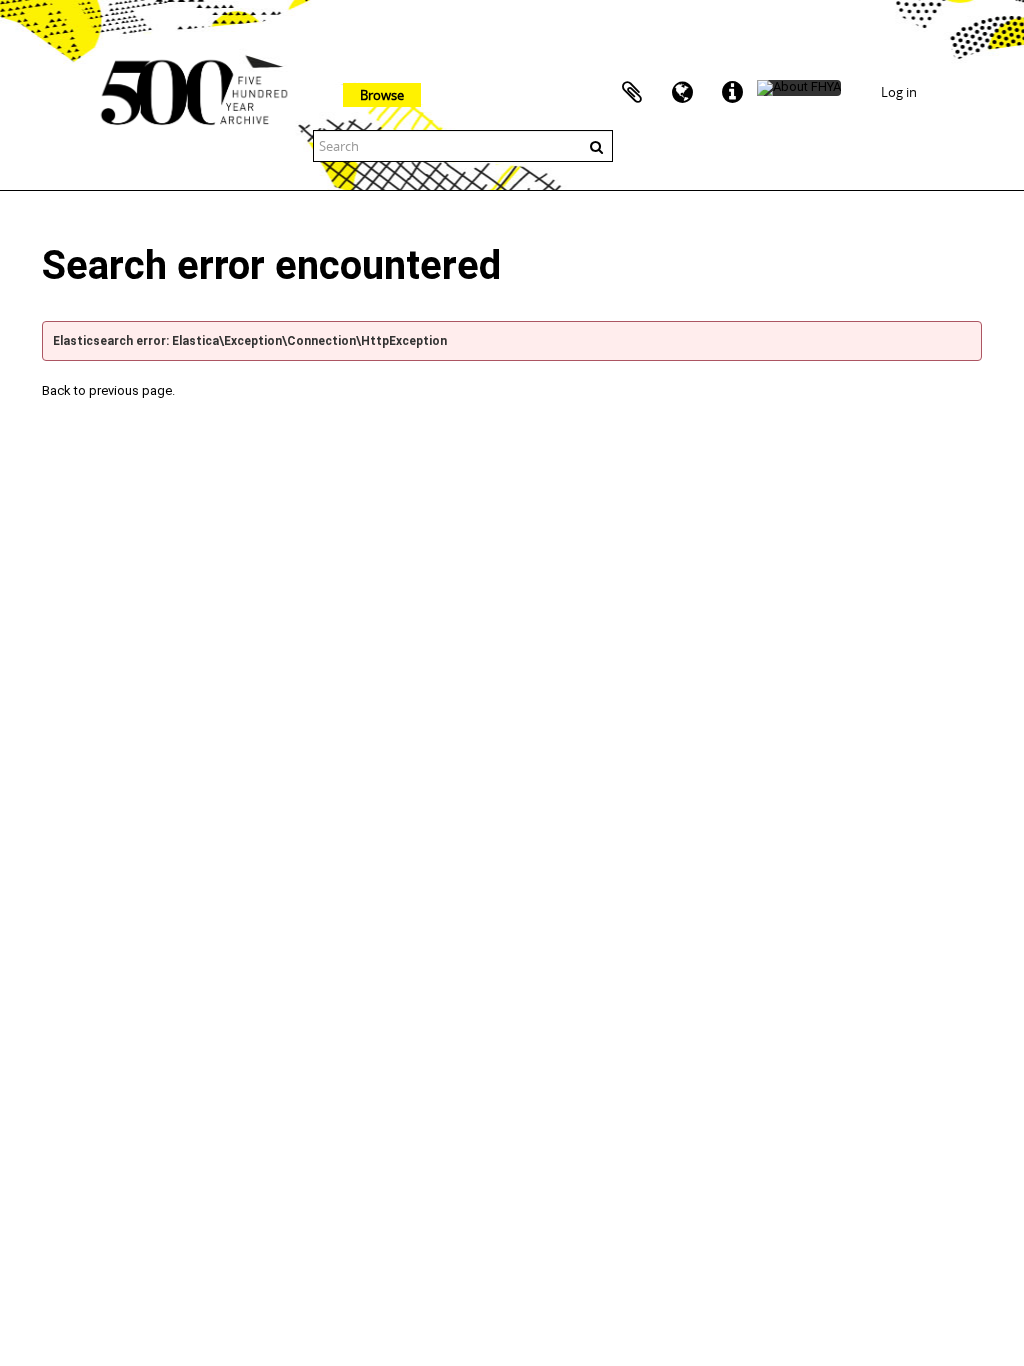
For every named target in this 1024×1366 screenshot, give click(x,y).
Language (682, 93)
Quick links (732, 93)
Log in (899, 92)
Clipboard (632, 93)
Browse (382, 95)
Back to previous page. (108, 390)
